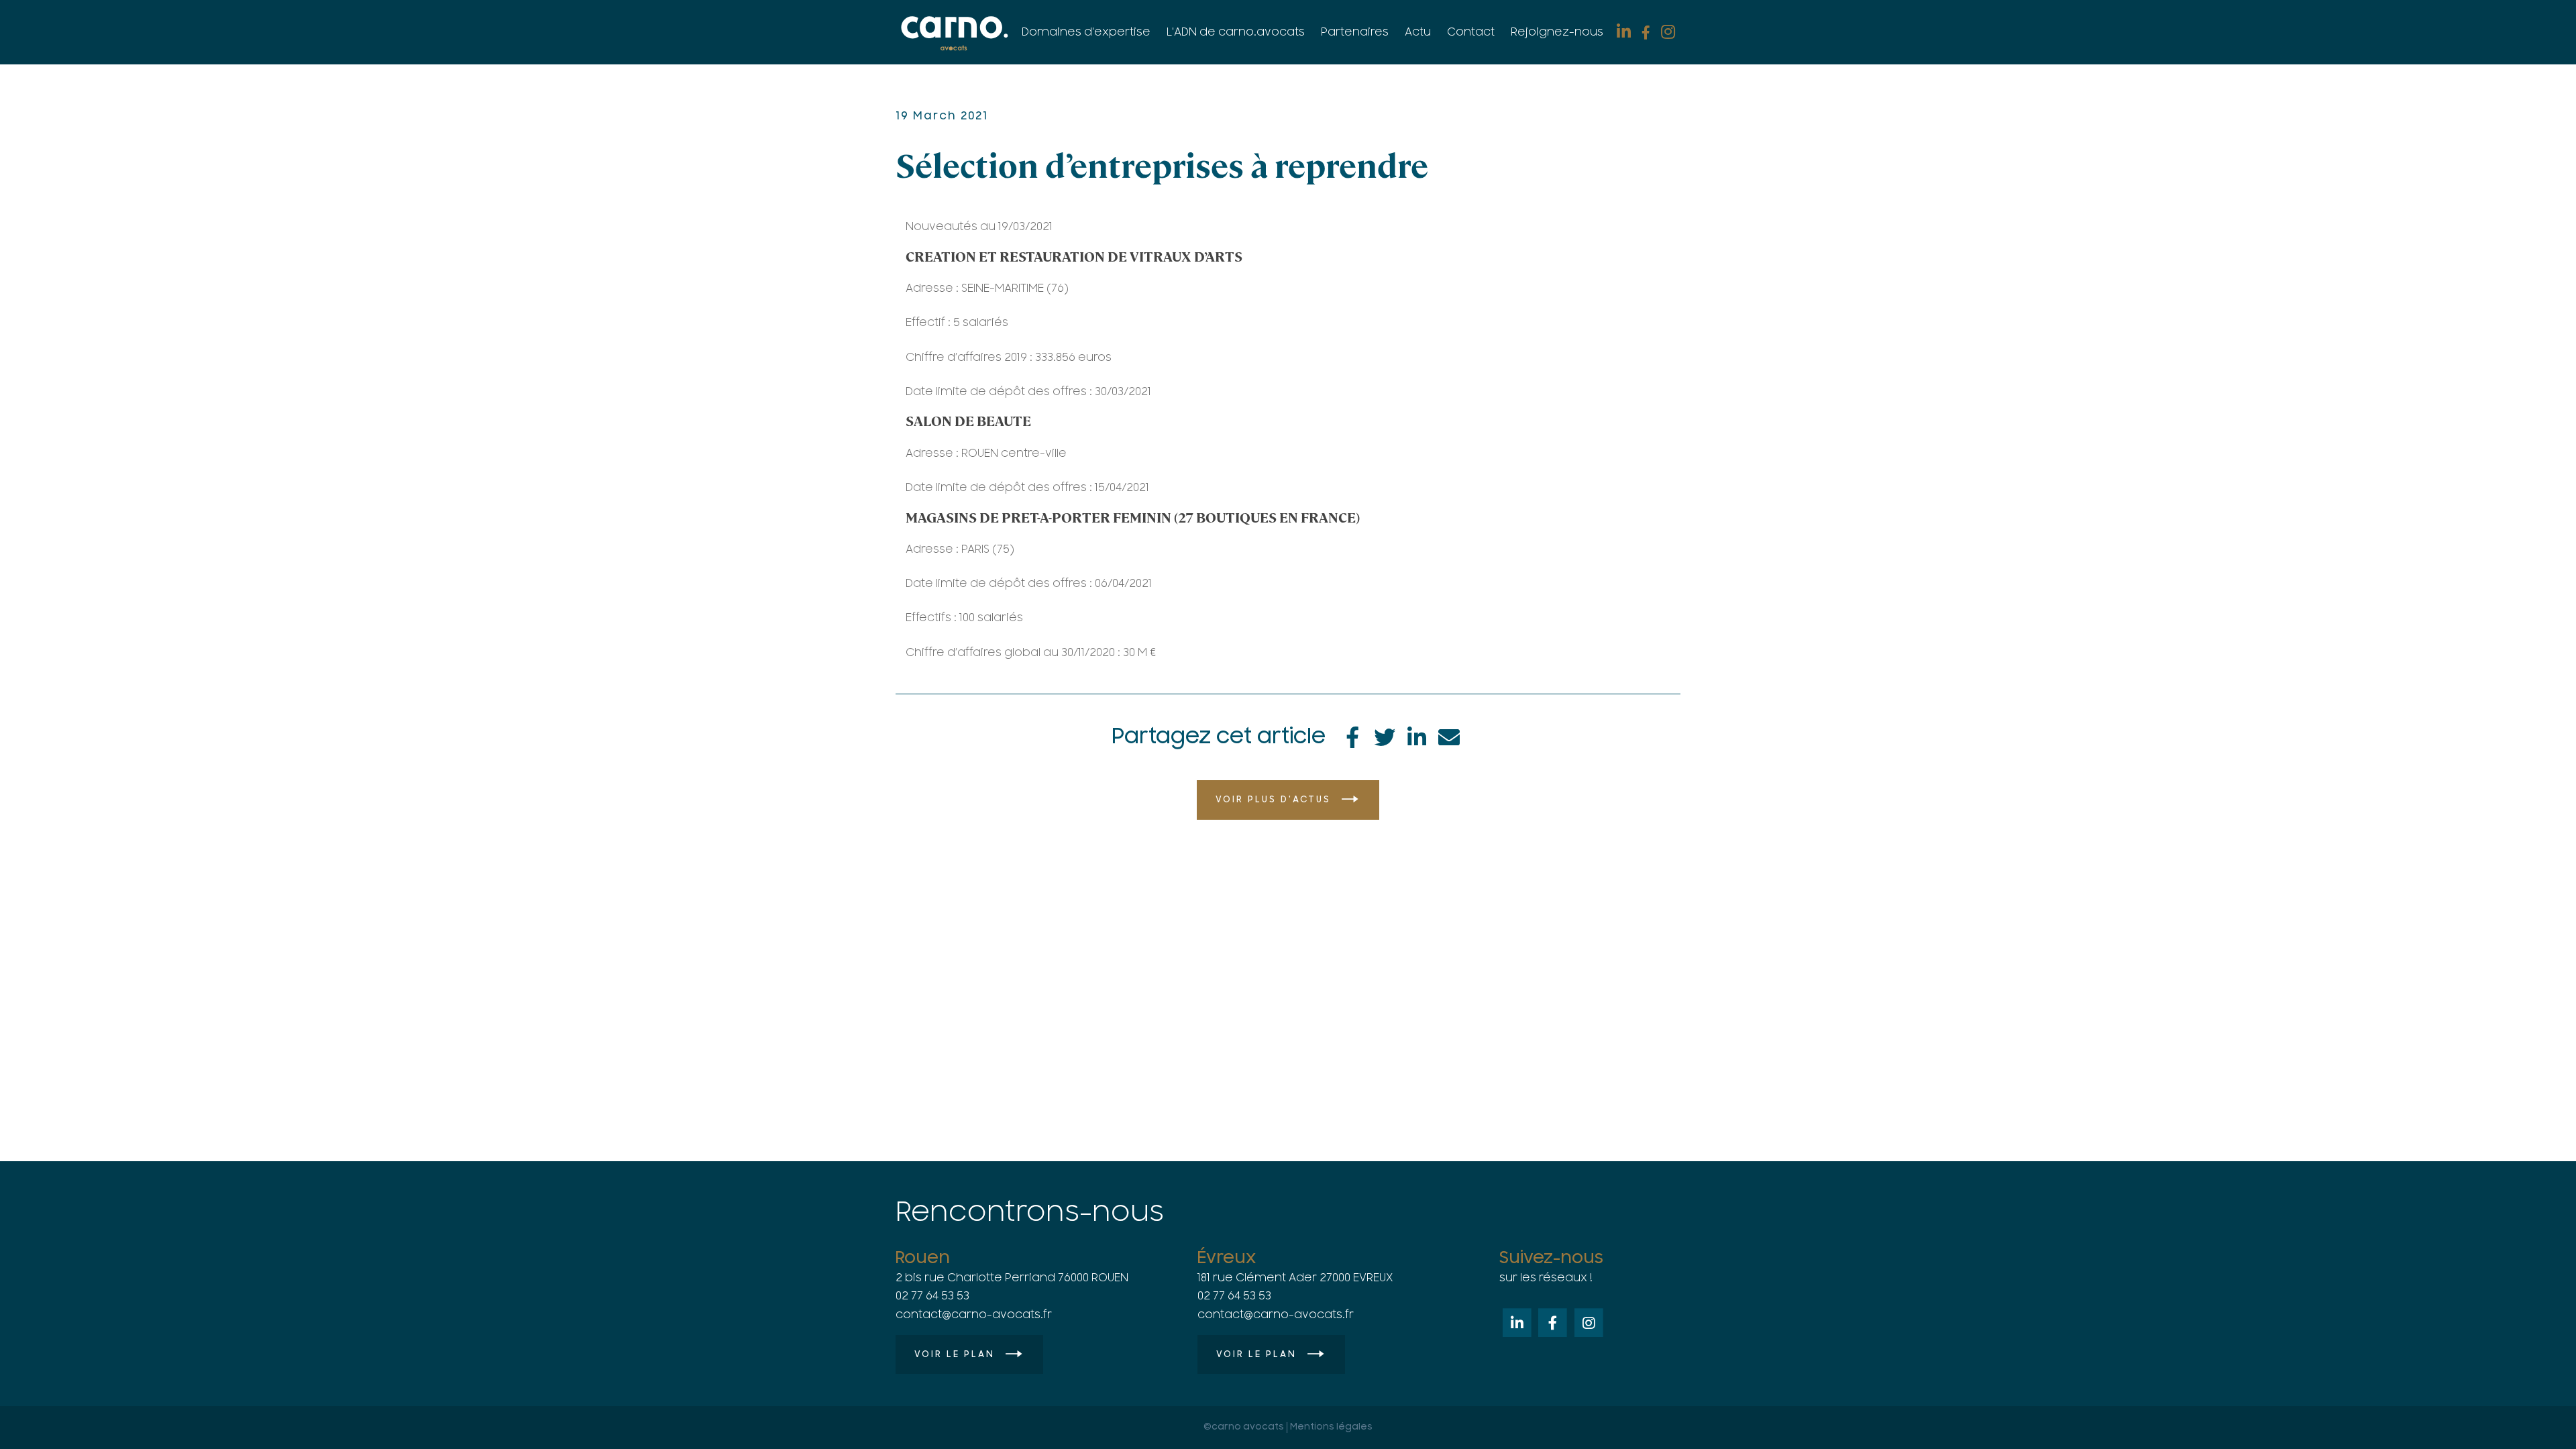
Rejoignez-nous (1557, 32)
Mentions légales (1331, 1427)
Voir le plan (955, 1354)
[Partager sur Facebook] (1352, 735)
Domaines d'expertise (1086, 32)
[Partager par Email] (1449, 735)
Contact (1471, 32)
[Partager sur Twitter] (1385, 735)
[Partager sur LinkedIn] (1417, 735)
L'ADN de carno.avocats (1236, 32)
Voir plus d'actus (1273, 800)
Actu (1418, 32)
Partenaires (1355, 32)
